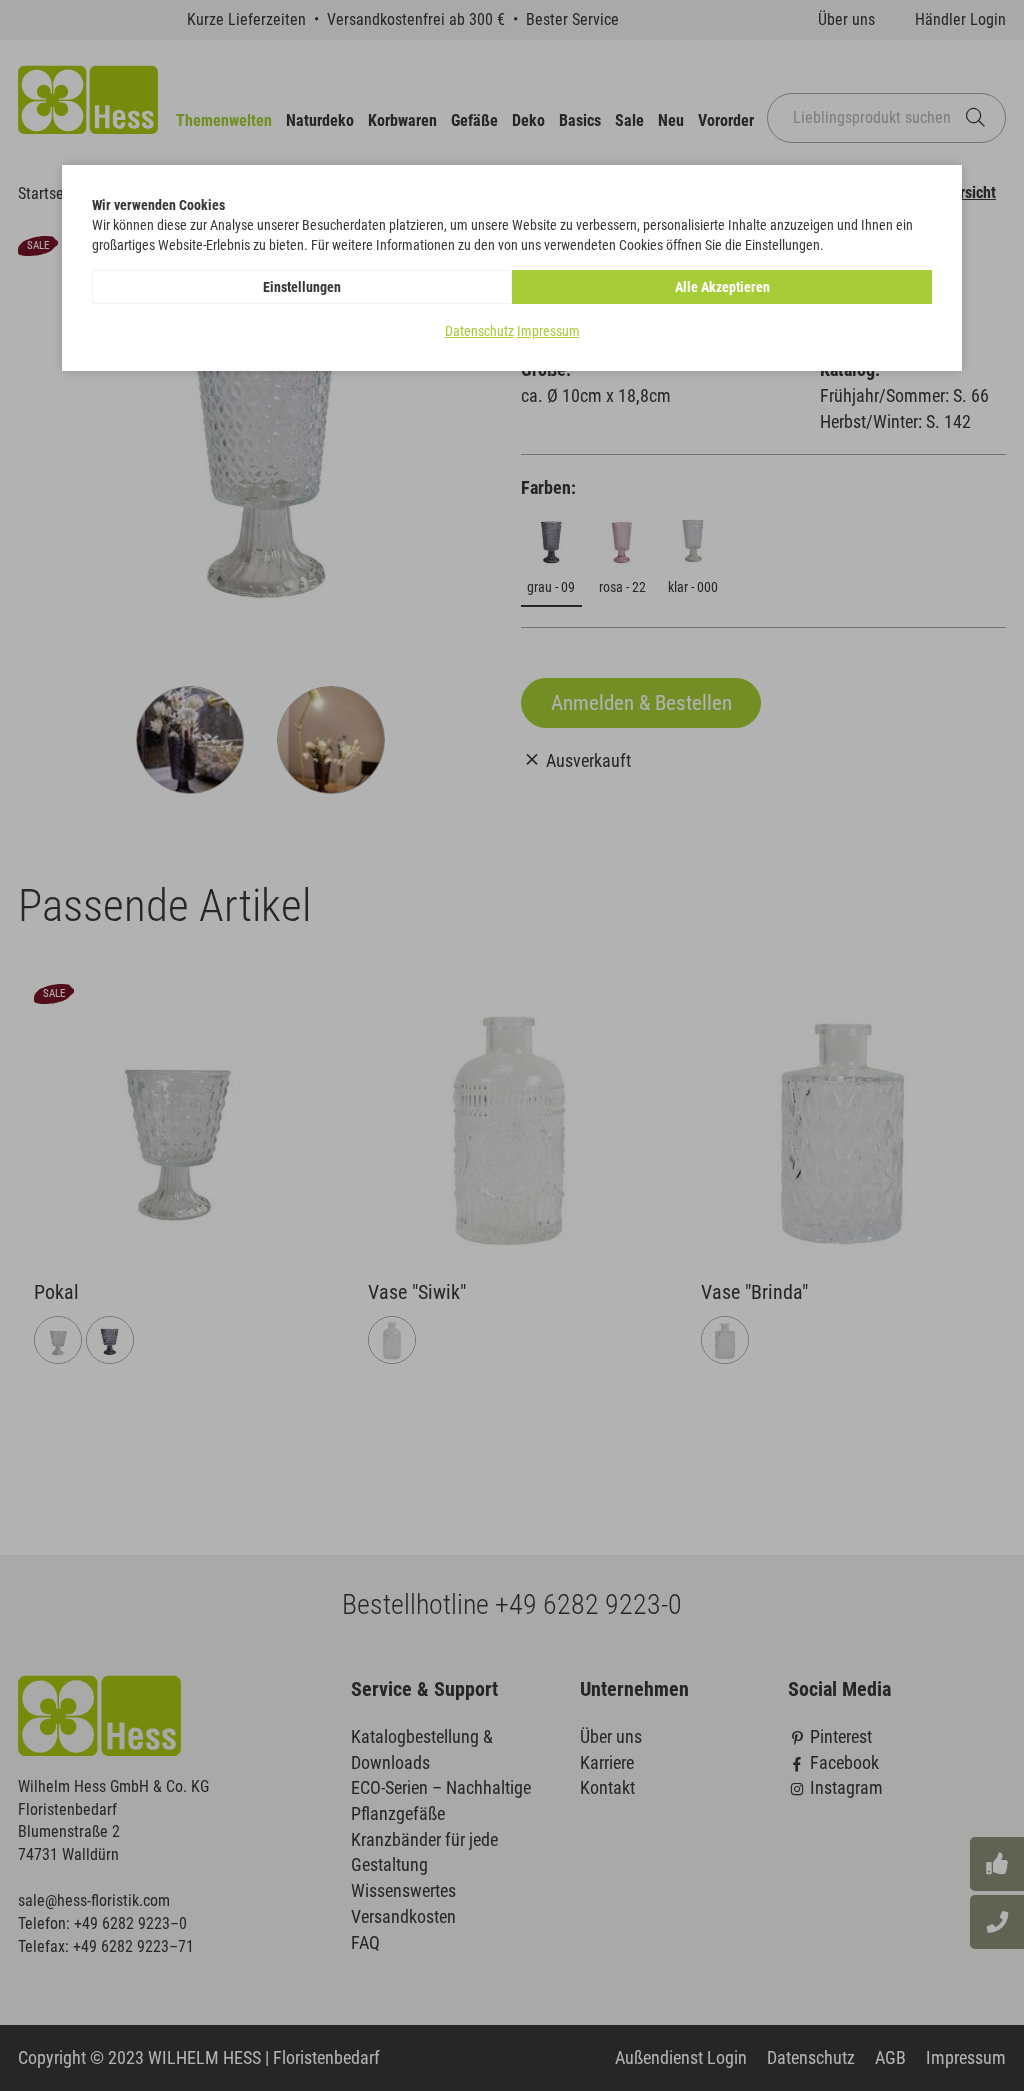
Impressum (548, 331)
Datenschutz (479, 331)
